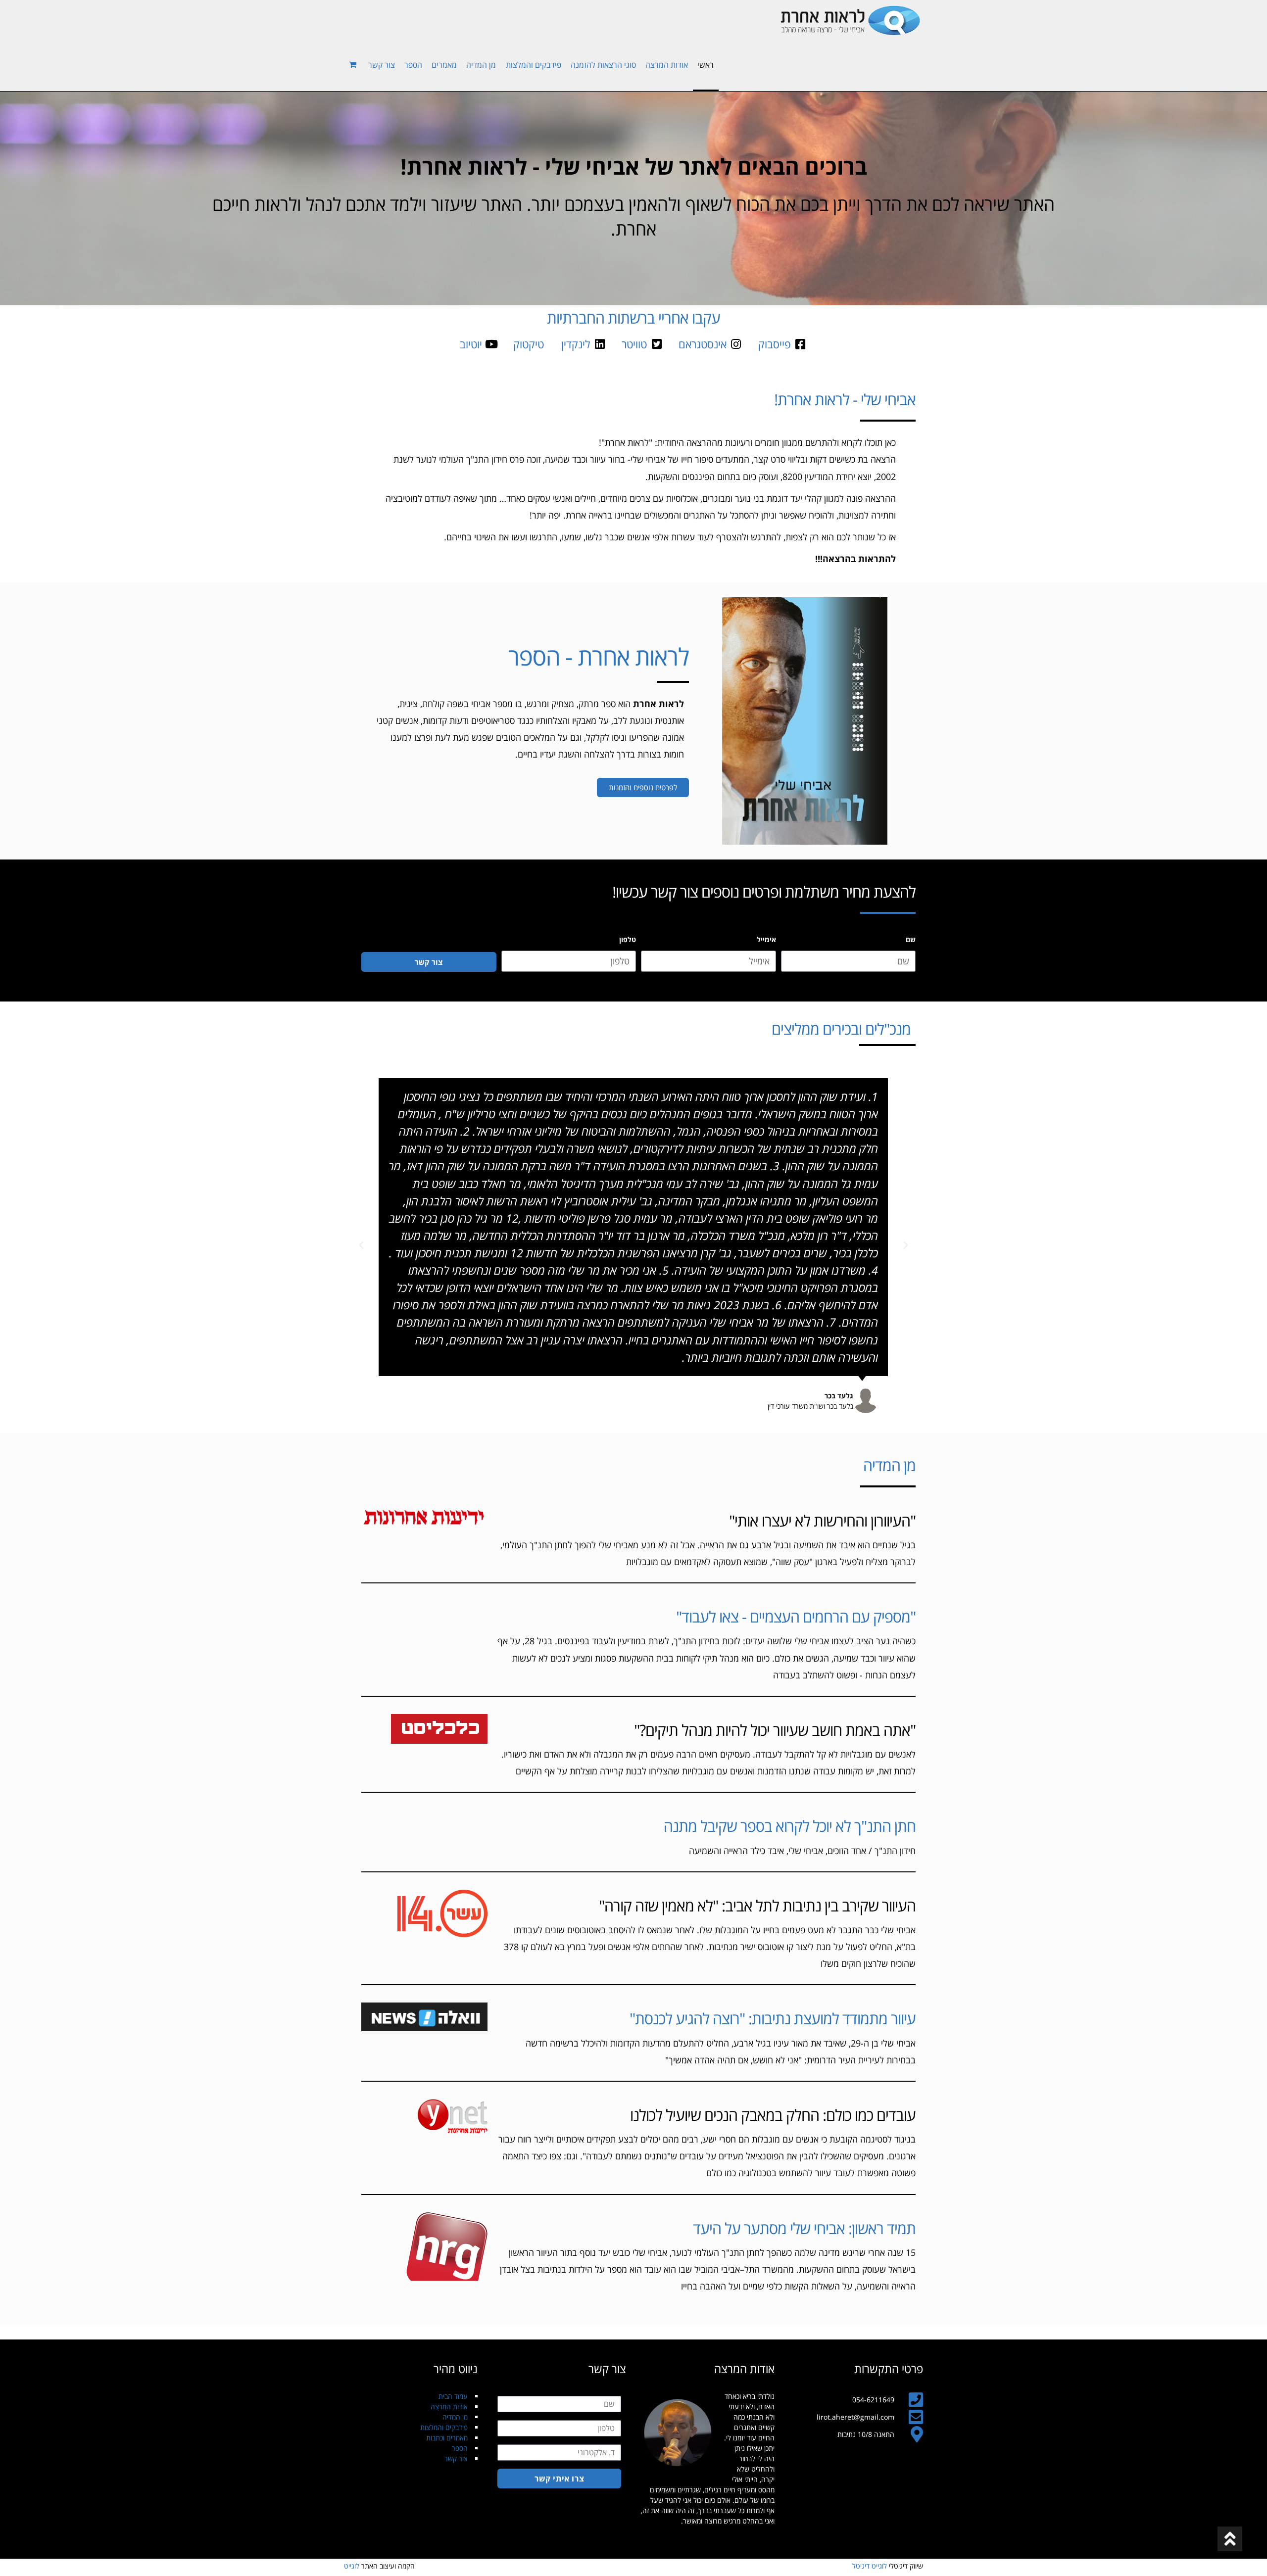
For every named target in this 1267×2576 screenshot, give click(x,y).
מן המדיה (455, 2417)
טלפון (628, 939)
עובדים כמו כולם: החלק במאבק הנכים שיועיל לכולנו (773, 2115)
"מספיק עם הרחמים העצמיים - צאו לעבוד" (796, 1617)
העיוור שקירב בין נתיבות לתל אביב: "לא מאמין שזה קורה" (757, 1906)
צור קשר (456, 2458)
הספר (460, 2448)
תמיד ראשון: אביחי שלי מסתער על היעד (804, 2228)
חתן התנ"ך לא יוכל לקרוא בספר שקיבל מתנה (790, 1826)
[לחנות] (354, 64)
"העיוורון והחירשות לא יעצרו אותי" (822, 1521)
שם (911, 939)
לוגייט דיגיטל (870, 2566)
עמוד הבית (453, 2396)
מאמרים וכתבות (447, 2438)
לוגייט (352, 2566)
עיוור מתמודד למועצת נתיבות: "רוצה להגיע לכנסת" (773, 2018)
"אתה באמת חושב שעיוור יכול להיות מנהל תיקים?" (775, 1730)
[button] (906, 1245)
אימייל (766, 939)
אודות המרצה (449, 2407)
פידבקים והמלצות (444, 2427)
